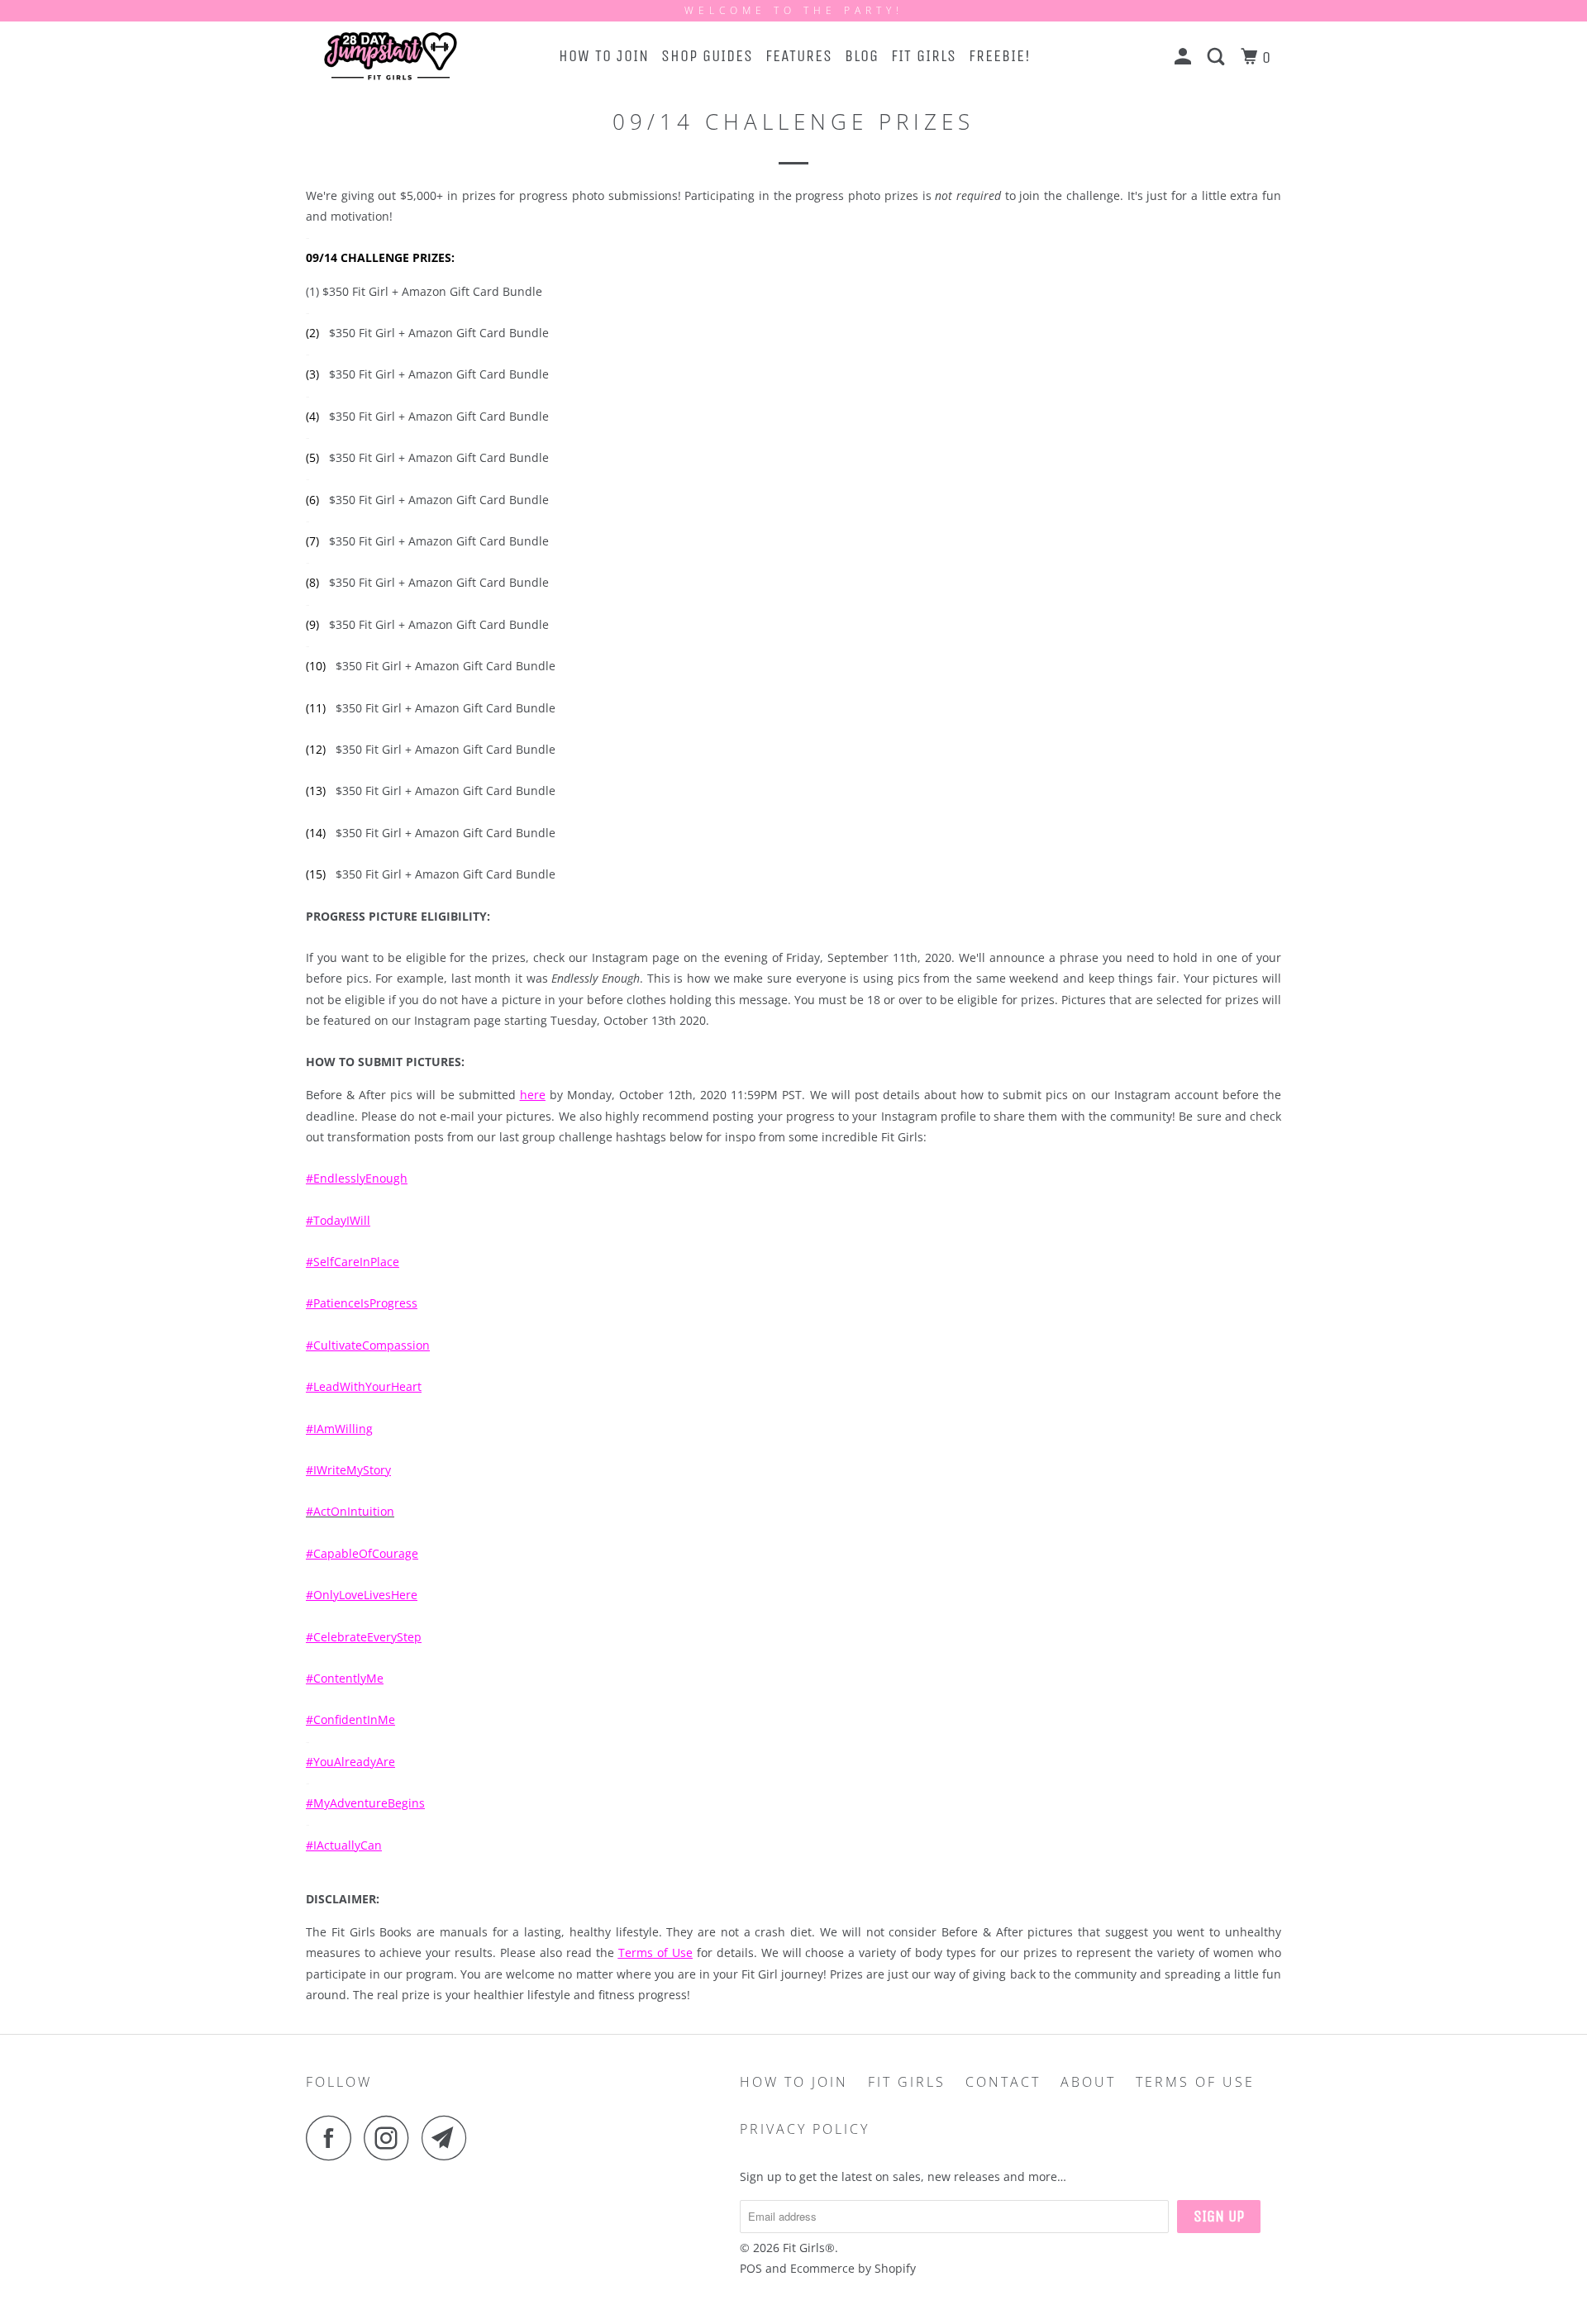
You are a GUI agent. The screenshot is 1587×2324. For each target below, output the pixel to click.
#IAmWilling (339, 1429)
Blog (862, 56)
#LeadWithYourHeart (364, 1386)
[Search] (1218, 57)
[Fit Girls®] (391, 56)
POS (751, 2268)
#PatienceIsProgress (362, 1303)
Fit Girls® (809, 2248)
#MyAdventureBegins (365, 1803)
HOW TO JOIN (604, 56)
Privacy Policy (805, 2129)
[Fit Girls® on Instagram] (391, 2138)
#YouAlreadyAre (350, 1762)
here (533, 1095)
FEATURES (799, 56)
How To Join (794, 2082)
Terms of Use (655, 1953)
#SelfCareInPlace (353, 1262)
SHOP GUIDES (707, 56)
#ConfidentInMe (350, 1719)
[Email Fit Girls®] (449, 2138)
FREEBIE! (1000, 56)
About (1088, 2082)
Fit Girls (907, 2082)
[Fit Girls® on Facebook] (333, 2138)
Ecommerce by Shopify (853, 2268)
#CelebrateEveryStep (364, 1637)
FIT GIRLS (924, 56)
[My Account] (1185, 57)
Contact (1003, 2082)
